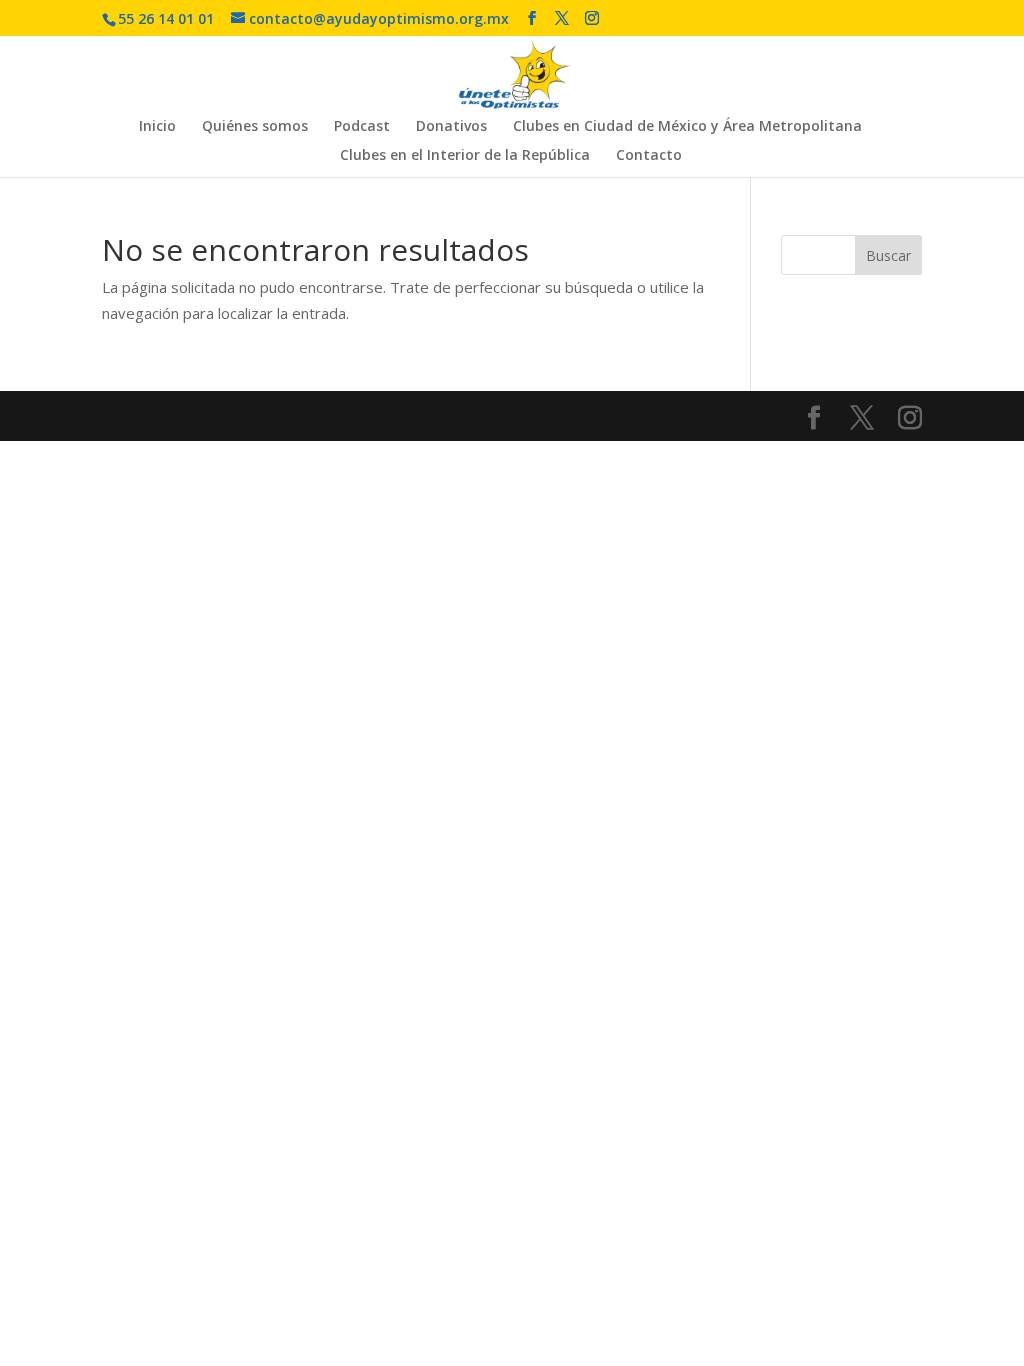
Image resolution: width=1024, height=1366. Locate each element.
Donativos (451, 127)
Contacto (649, 156)
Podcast (362, 127)
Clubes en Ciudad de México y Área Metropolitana (687, 127)
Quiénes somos (255, 127)
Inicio (157, 127)
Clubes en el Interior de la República (465, 156)
